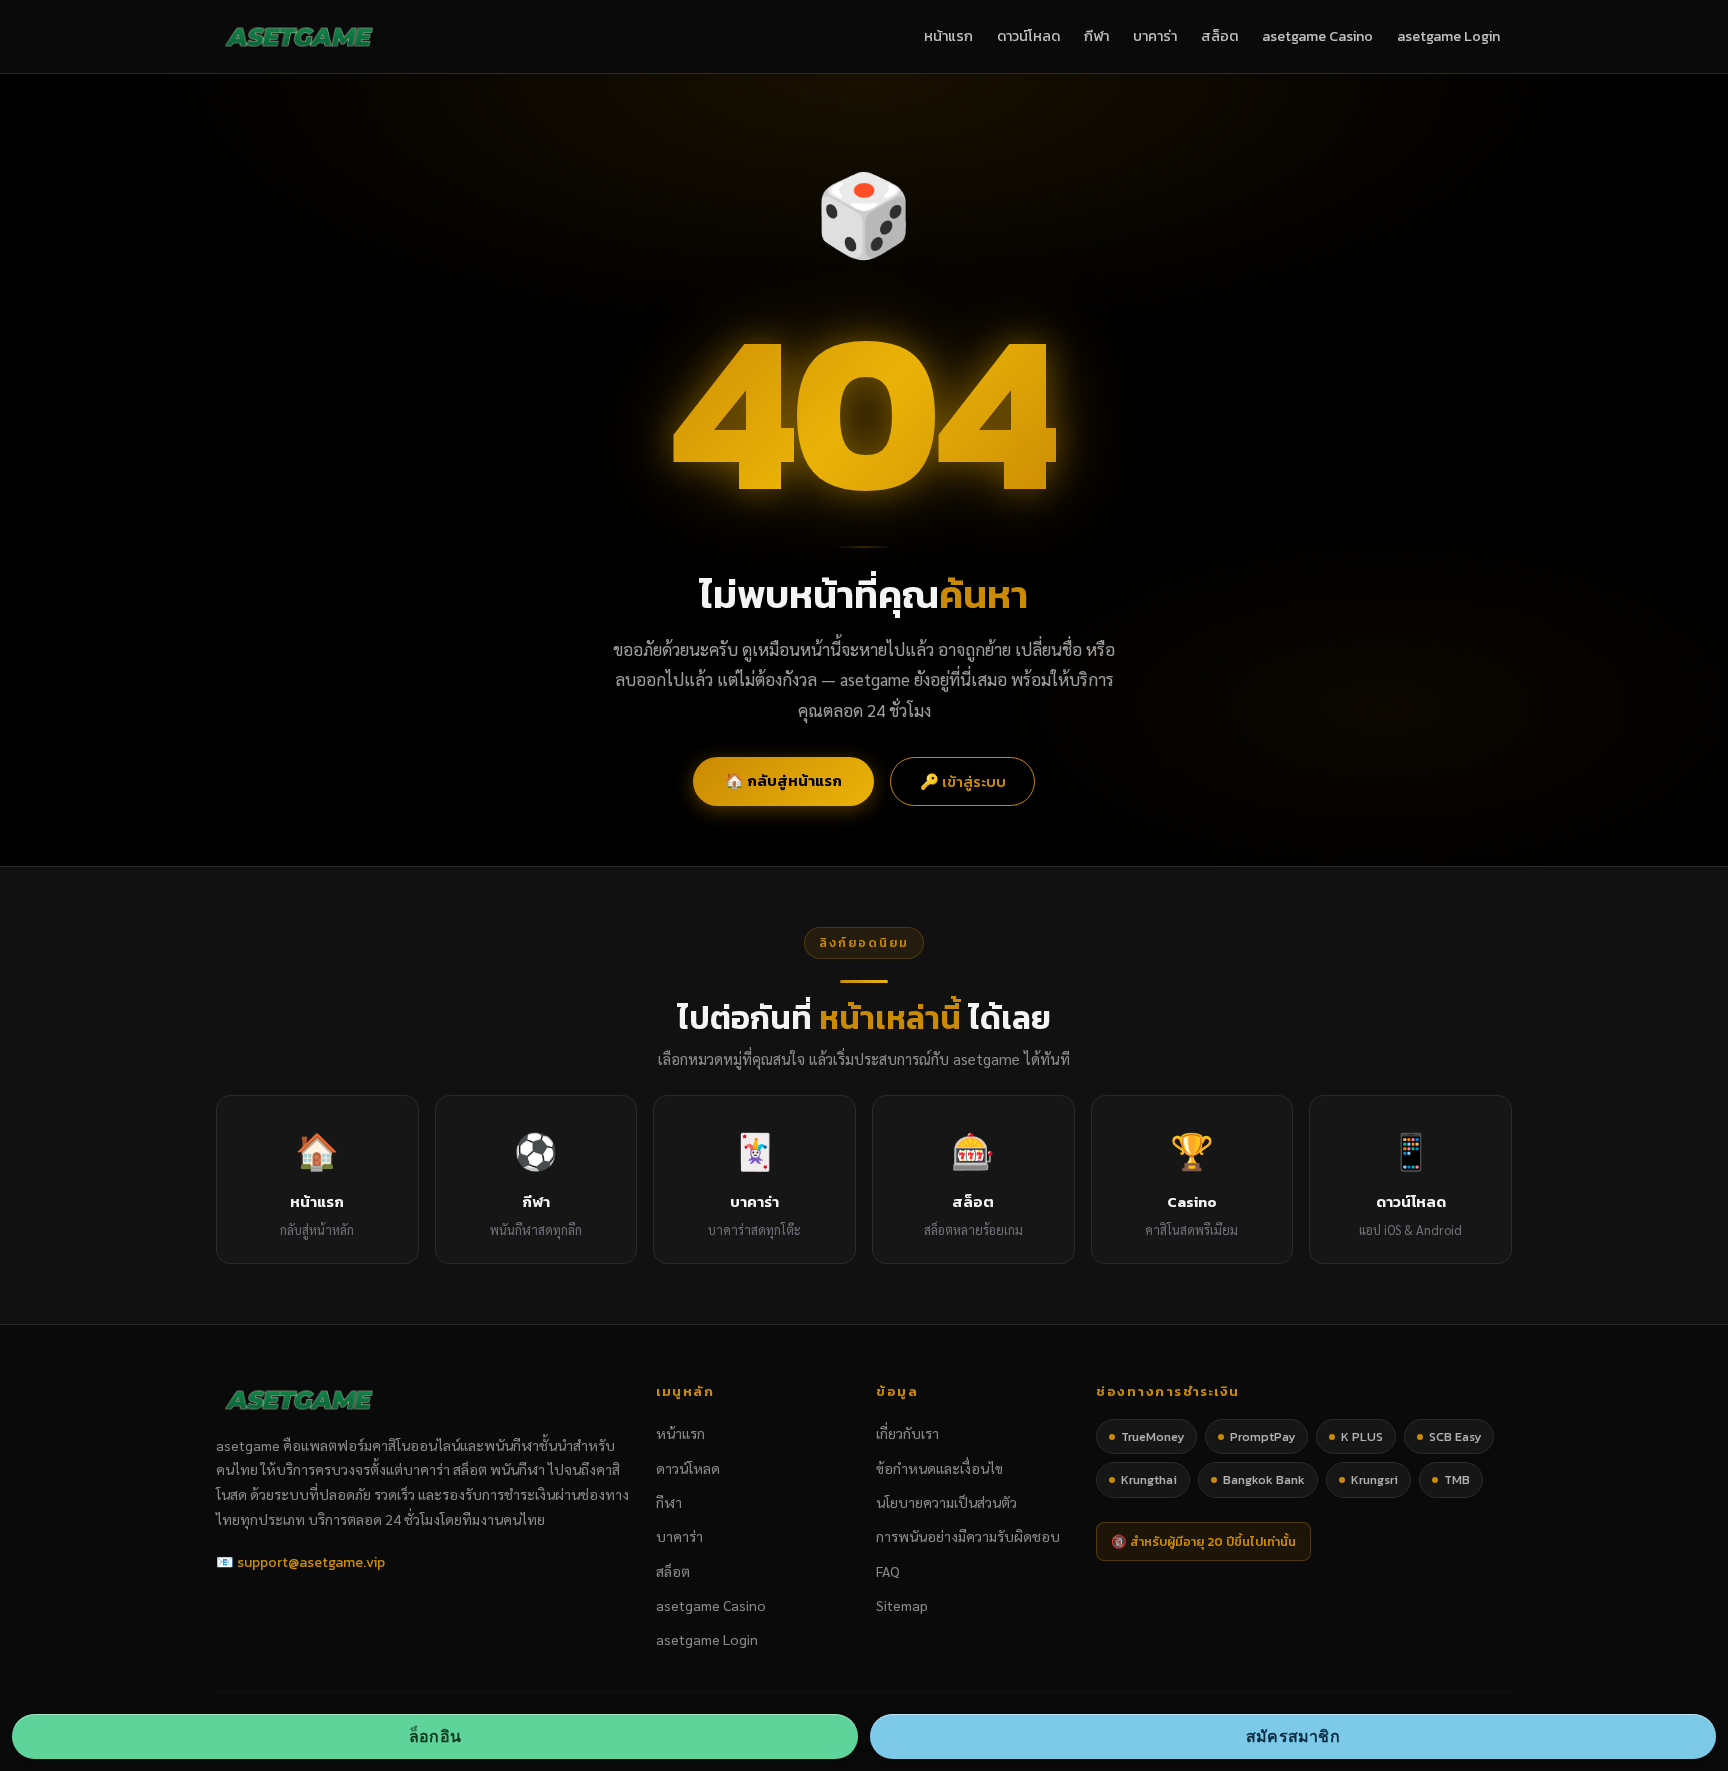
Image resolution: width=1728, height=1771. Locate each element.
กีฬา (1096, 36)
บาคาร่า (1155, 36)
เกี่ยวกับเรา (907, 1433)
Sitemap (902, 1605)
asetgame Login (1448, 36)
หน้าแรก (948, 36)
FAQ (888, 1571)
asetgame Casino (1317, 36)
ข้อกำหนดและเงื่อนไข (939, 1468)
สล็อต (1219, 36)
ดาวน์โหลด (1028, 36)
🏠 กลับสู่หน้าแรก (783, 780)
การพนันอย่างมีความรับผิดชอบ (968, 1536)
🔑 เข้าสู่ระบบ (963, 781)
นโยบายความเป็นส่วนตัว (946, 1502)
